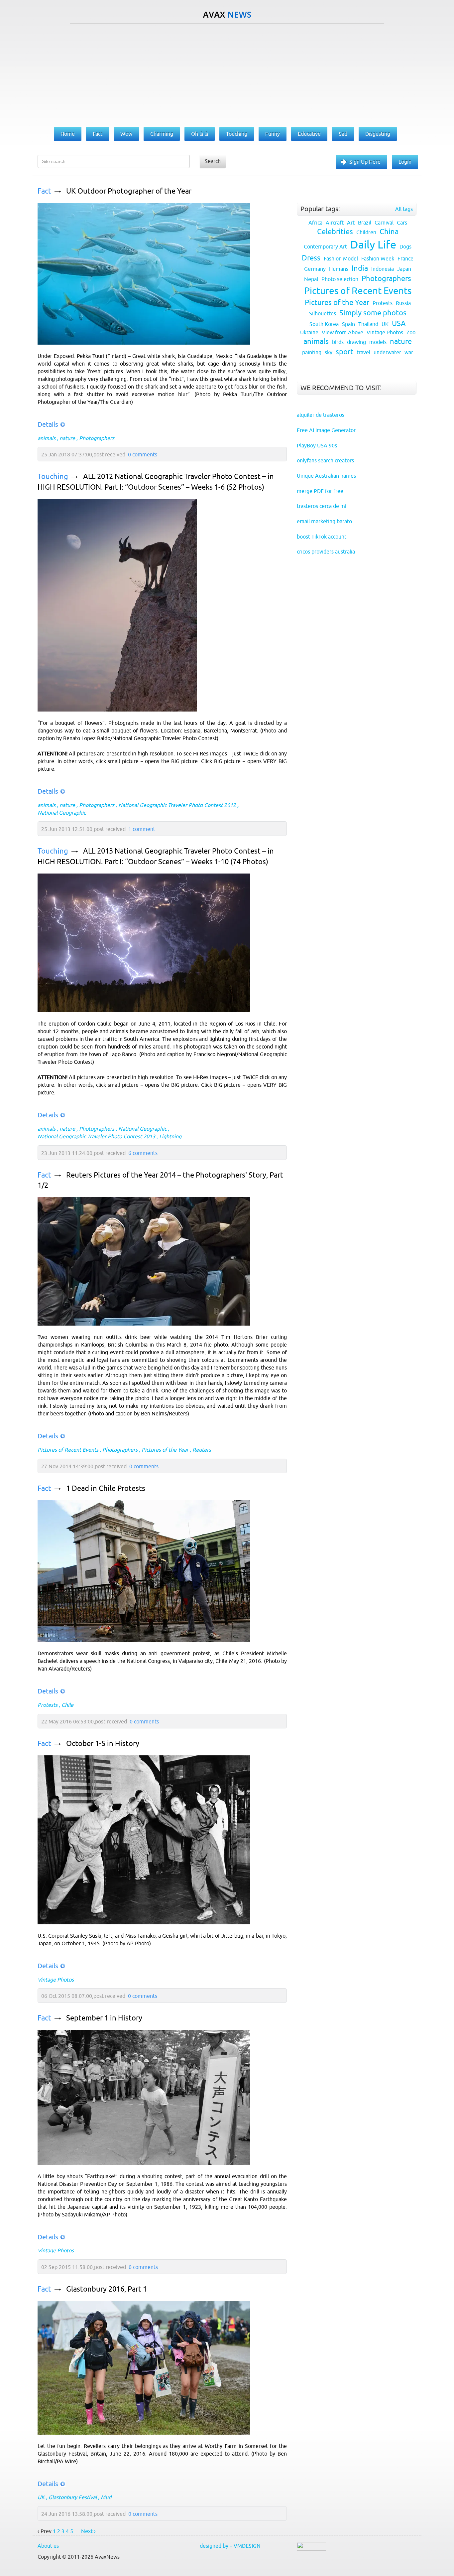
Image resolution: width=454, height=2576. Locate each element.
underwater (387, 352)
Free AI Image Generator (326, 430)
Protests (48, 1705)
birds (338, 342)
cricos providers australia (326, 552)
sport (344, 352)
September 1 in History (104, 2018)
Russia (403, 303)
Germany (315, 269)
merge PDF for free (320, 491)
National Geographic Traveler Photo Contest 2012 (177, 805)
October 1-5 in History (103, 1744)
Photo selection (340, 279)
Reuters (202, 1450)
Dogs (405, 246)
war (409, 352)
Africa (315, 223)
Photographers (97, 438)
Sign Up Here (365, 162)
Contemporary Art (325, 246)
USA (399, 323)
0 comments (143, 454)
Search (213, 161)
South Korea (324, 324)
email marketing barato (324, 521)
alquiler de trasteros (321, 415)
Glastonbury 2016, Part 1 (107, 2289)
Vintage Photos (56, 1980)
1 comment (142, 829)
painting (312, 352)
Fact (44, 191)
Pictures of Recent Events (68, 1450)
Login (405, 162)
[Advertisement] (227, 74)
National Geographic (62, 813)
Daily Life (373, 244)
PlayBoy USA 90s (317, 445)
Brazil (365, 223)
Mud (106, 2497)
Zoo (411, 332)
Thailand (368, 324)
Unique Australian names (326, 476)
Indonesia (383, 269)
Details (48, 424)
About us (48, 2546)
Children (366, 232)
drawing (356, 342)
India (360, 268)
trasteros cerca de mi (322, 506)
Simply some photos (373, 313)
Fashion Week (378, 258)
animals (47, 438)
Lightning (170, 1136)
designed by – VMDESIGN (230, 2546)
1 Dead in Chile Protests (106, 1488)
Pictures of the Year (165, 1450)
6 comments (143, 1153)
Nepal (311, 279)
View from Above (342, 332)
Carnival (384, 223)
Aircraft (335, 223)
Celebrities (335, 232)
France (405, 258)
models (378, 342)
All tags (404, 209)
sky (329, 352)
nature (67, 438)
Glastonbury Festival (73, 2497)
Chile (67, 1705)
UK (41, 2497)
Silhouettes (323, 313)
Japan (404, 269)
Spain (348, 324)
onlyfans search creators (325, 460)
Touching (53, 477)
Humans (339, 269)
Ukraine (309, 332)
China (389, 232)
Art (351, 223)
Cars (402, 223)
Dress (311, 258)
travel (363, 352)
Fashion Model (341, 258)
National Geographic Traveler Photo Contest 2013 (96, 1136)
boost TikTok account (322, 537)
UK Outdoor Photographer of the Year (129, 191)
